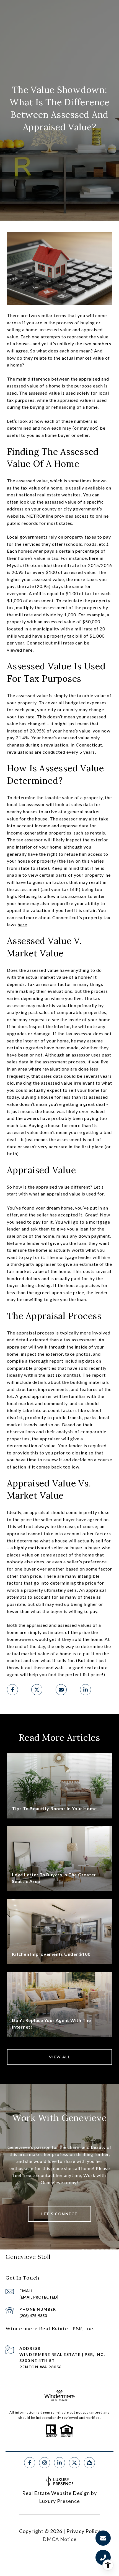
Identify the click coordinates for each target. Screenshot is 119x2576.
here (22, 925)
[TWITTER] (74, 2463)
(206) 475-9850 (33, 2316)
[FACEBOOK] (30, 2463)
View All (59, 2057)
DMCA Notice (60, 2539)
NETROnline (40, 516)
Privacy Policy (83, 2531)
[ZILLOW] (89, 2463)
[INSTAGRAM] (45, 2463)
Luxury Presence (59, 2501)
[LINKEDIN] (59, 2463)
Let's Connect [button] (59, 2214)
